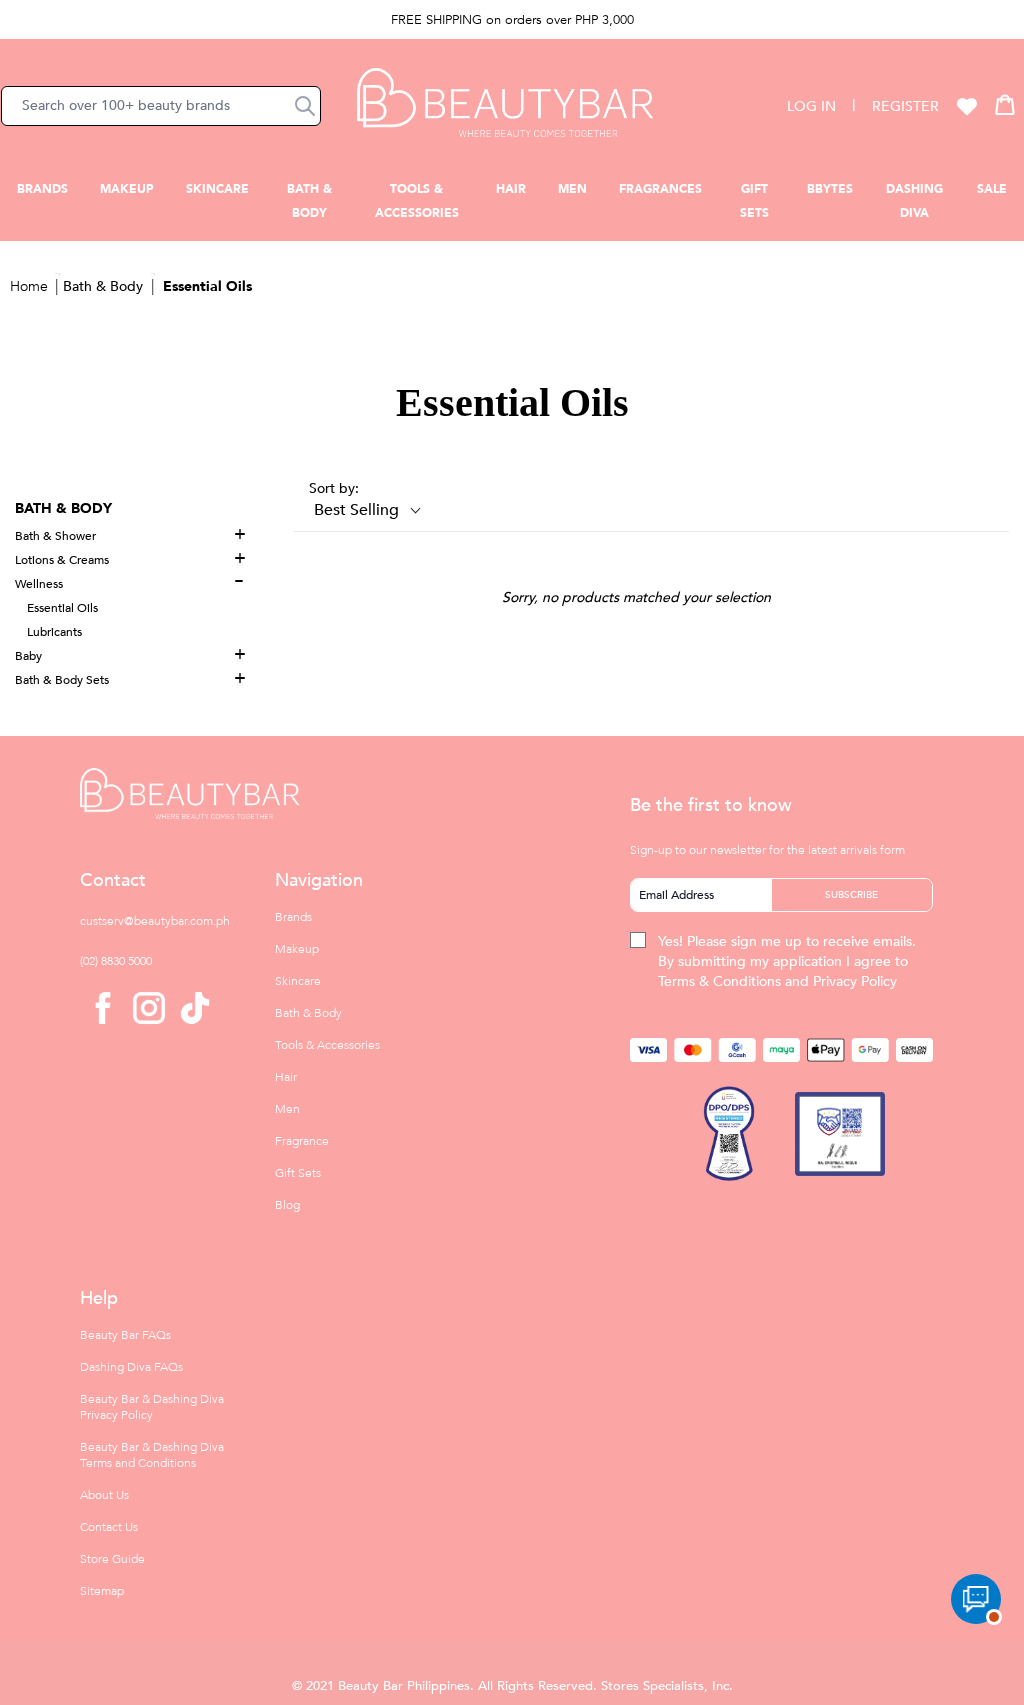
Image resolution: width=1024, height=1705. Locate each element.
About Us (104, 1495)
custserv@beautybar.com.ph (155, 921)
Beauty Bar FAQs (125, 1335)
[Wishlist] (967, 106)
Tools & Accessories (327, 1045)
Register (905, 106)
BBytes (830, 189)
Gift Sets (298, 1173)
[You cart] (1005, 104)
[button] (305, 106)
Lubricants (54, 632)
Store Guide (112, 1559)
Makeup (127, 189)
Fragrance (302, 1141)
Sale (992, 189)
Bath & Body (103, 286)
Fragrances (660, 189)
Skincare (217, 189)
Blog (287, 1205)
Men (572, 189)
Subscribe (851, 895)
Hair (511, 189)
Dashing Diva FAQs (131, 1367)
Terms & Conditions (719, 981)
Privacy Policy (855, 981)
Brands (42, 189)
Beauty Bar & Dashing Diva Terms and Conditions (152, 1455)
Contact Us (109, 1527)
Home (29, 286)
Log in (811, 106)
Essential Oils (207, 286)
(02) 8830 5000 (116, 961)
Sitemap (102, 1591)
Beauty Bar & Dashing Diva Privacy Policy (152, 1407)
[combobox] (161, 106)
